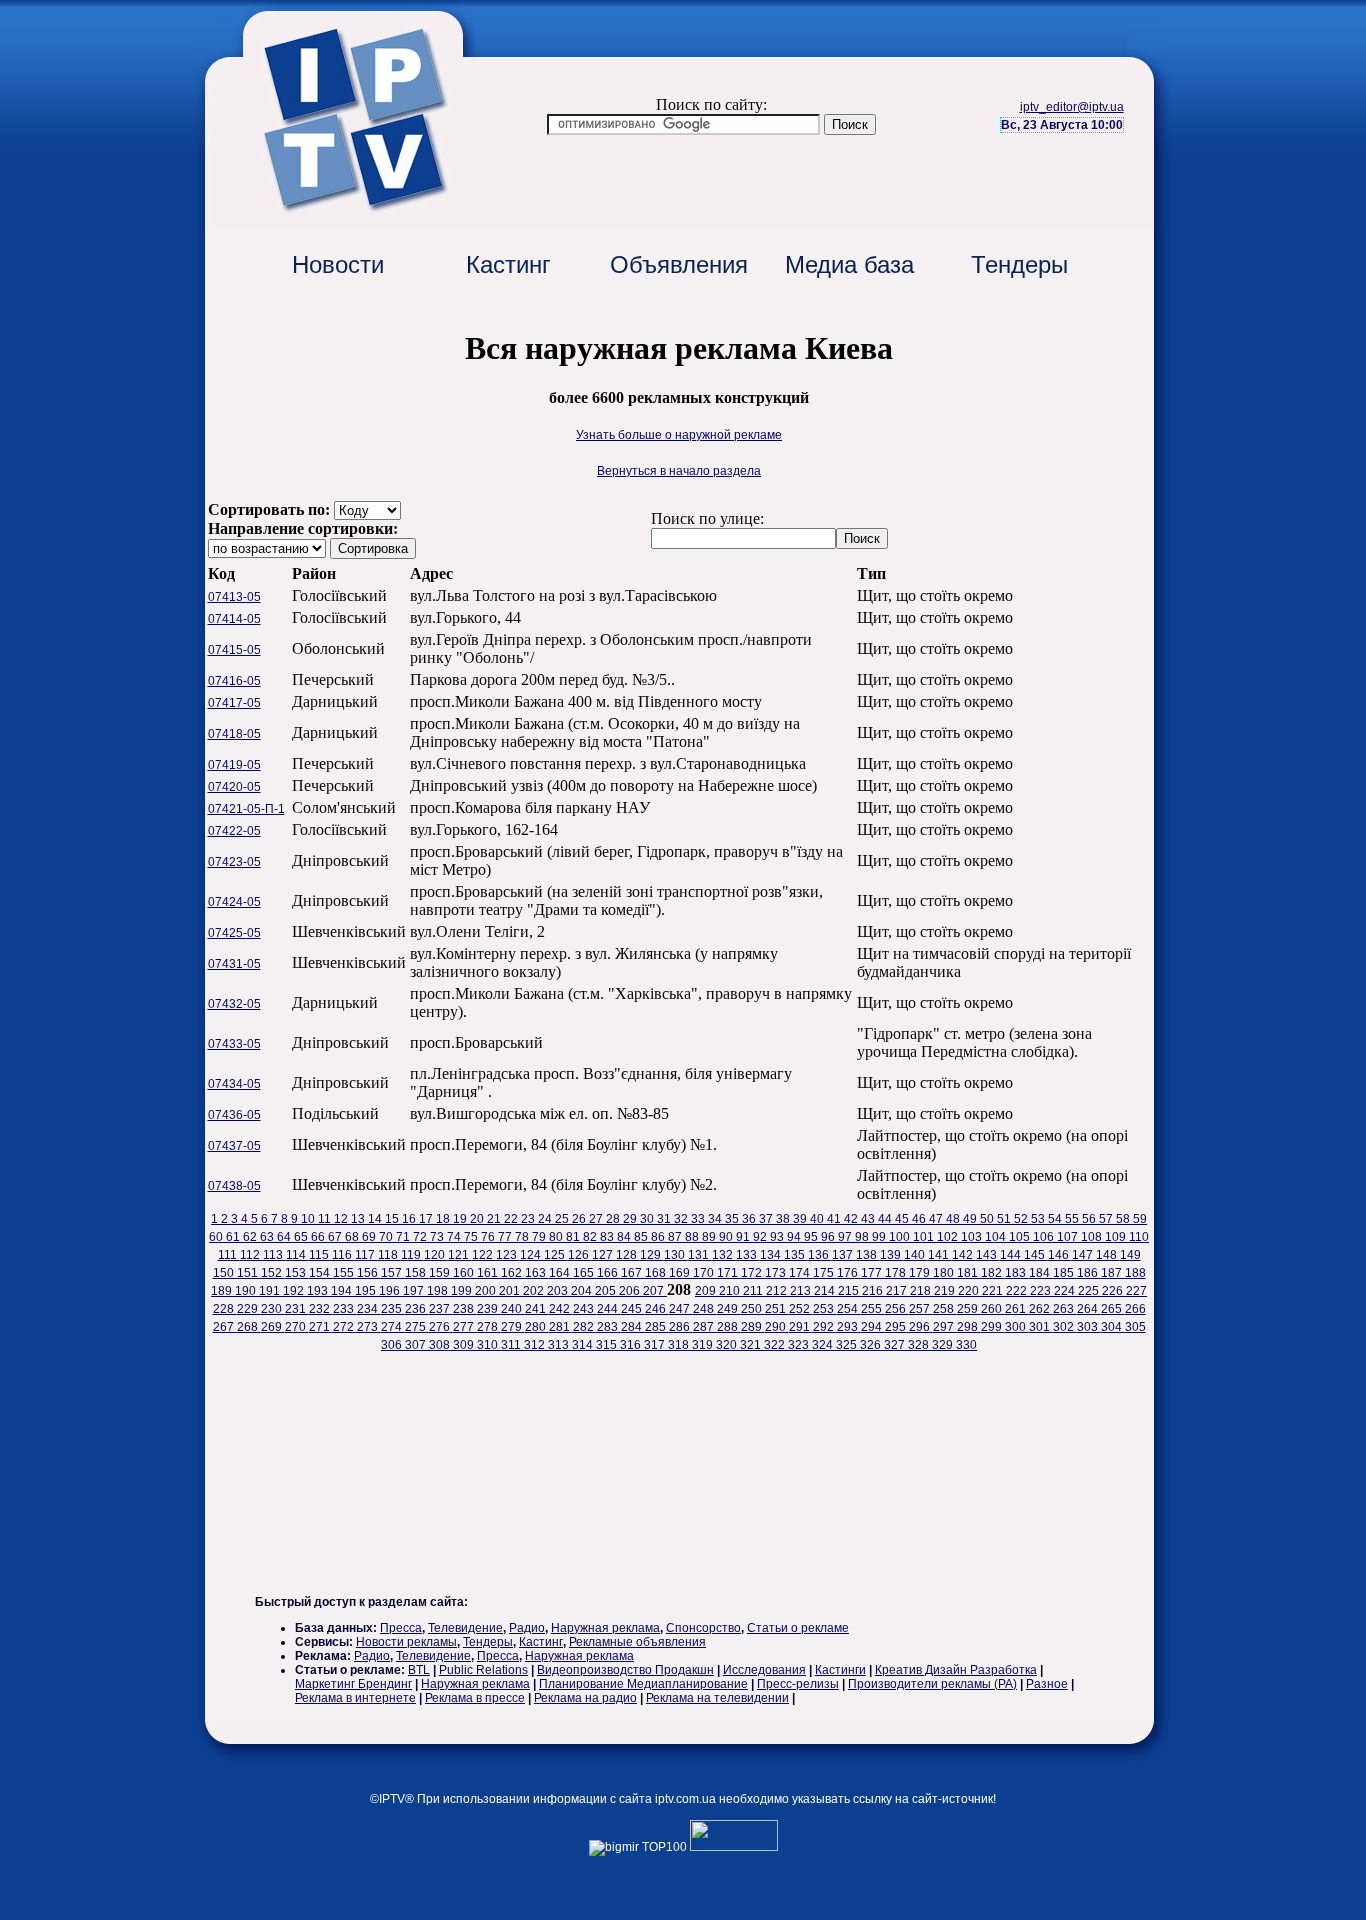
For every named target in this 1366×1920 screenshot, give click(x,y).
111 (229, 1255)
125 (556, 1255)
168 (657, 1273)
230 (273, 1309)
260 (993, 1309)
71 (404, 1237)
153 (297, 1273)
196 (391, 1291)
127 (604, 1255)
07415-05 (234, 650)
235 (393, 1309)
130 (676, 1255)
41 (835, 1219)
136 (820, 1255)
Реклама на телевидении (717, 1698)
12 (342, 1219)
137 (844, 1255)
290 (777, 1327)
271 (321, 1327)
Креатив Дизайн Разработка (956, 1670)
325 (848, 1345)
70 (387, 1237)
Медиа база (849, 264)
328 (920, 1345)
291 (801, 1327)
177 (873, 1273)
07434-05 (234, 1084)
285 (657, 1327)
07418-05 (234, 734)
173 (777, 1273)
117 (366, 1255)
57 (1107, 1219)
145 (1036, 1255)
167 (633, 1273)
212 (778, 1291)
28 (614, 1219)
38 (784, 1219)
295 (897, 1327)
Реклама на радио (585, 1698)
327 (896, 1345)
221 (994, 1291)
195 (367, 1291)
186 (1089, 1273)
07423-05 (234, 862)
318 (680, 1345)
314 (584, 1345)
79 (540, 1237)
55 (1073, 1219)
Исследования (764, 1670)
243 (585, 1309)
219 (946, 1291)
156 (369, 1273)
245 (633, 1309)
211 (754, 1291)
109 (1117, 1237)
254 (849, 1309)
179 (921, 1273)
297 (945, 1327)
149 (1130, 1255)
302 (1065, 1327)
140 (916, 1255)
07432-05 (234, 1004)
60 (217, 1237)
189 (223, 1291)
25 (563, 1219)
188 (1135, 1273)
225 (1090, 1291)
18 (444, 1219)
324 (824, 1345)
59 (1140, 1219)
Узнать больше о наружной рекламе (679, 435)
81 (574, 1237)
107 (1069, 1237)
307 (417, 1345)
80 (557, 1237)
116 (343, 1255)
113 (274, 1255)
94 (795, 1237)
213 (802, 1291)
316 (632, 1345)
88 (693, 1237)
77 (506, 1237)
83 (608, 1237)
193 (319, 1291)
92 (761, 1237)
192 (295, 1291)
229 (249, 1309)
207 (655, 1291)
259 (969, 1309)
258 (945, 1309)
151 (249, 1273)
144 (1012, 1255)
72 (421, 1237)
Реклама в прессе (475, 1698)
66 (319, 1237)
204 (583, 1291)
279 (513, 1327)
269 (273, 1327)
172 (753, 1273)
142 (964, 1255)
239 (489, 1309)
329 (944, 1345)
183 (1017, 1273)
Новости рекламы (406, 1642)
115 (320, 1255)
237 (441, 1309)
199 (463, 1291)
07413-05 (234, 597)
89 (710, 1237)
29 (631, 1219)
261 (1017, 1309)
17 (427, 1219)
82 (591, 1237)
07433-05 (234, 1044)
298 (969, 1327)
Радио (527, 1628)
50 (988, 1219)
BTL (419, 1670)
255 (873, 1309)
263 (1065, 1309)
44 (886, 1219)
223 (1042, 1291)
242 (561, 1309)
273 (369, 1327)
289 (753, 1327)
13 (359, 1219)
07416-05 (234, 681)
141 (940, 1255)
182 (993, 1273)
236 (417, 1309)
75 (472, 1237)
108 (1093, 1237)
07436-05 (234, 1115)
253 (825, 1309)
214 (826, 1291)
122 (484, 1255)
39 (801, 1219)
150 (225, 1273)
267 (225, 1327)
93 (778, 1237)
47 (937, 1219)
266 (1135, 1309)
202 (535, 1291)
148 (1108, 1255)
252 (801, 1309)
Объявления (679, 264)
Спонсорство (703, 1628)
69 (370, 1237)
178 (897, 1273)
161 (489, 1273)
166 (609, 1273)
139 (892, 1255)
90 (727, 1237)
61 (234, 1237)
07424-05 (234, 902)
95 (812, 1237)
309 (465, 1345)
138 (868, 1255)
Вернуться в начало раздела (679, 471)
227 (1136, 1291)
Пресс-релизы (798, 1684)
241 (537, 1309)
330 (966, 1345)
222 (1018, 1291)
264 (1089, 1309)
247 (681, 1309)
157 (393, 1273)
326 (872, 1345)
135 (796, 1255)
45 (903, 1219)
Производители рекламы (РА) (932, 1684)
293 (849, 1327)
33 (699, 1219)
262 (1041, 1309)
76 (489, 1237)
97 (846, 1237)
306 (393, 1345)
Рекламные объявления (637, 1642)
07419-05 (234, 765)
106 (1045, 1237)
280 (537, 1327)
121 (460, 1255)
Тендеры (1019, 264)
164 (561, 1273)
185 (1065, 1273)
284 (633, 1327)
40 (818, 1219)
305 (1135, 1327)
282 (585, 1327)
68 (353, 1237)
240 (513, 1309)
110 (1139, 1237)
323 (800, 1345)
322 (776, 1345)
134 (772, 1255)
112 (251, 1255)
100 (901, 1237)
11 (326, 1219)
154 (321, 1273)
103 (973, 1237)
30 (648, 1219)
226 (1114, 1291)
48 (954, 1219)
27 (597, 1219)
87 (676, 1237)
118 (389, 1255)
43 (869, 1219)
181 (969, 1273)
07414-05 (234, 619)
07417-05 (234, 703)
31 (665, 1219)
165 (585, 1273)
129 (652, 1255)
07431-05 (234, 964)
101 (925, 1237)
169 (681, 1273)
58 (1124, 1219)
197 (415, 1291)
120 (436, 1255)
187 (1113, 1273)
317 (656, 1345)
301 (1041, 1327)
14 (376, 1219)
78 (523, 1237)
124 (532, 1255)
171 (729, 1273)
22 (512, 1219)
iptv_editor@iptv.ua (1072, 107)
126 (580, 1255)
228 (225, 1309)
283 (609, 1327)
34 (716, 1219)
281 (561, 1327)
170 (705, 1273)
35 (733, 1219)
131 (700, 1255)
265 (1113, 1309)
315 (608, 1345)
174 (801, 1273)
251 (777, 1309)
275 (417, 1327)
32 (682, 1219)
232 (321, 1309)
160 (465, 1273)
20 (478, 1219)
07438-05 (234, 1186)
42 (852, 1219)
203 (559, 1291)
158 (417, 1273)
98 (863, 1237)
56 (1090, 1219)
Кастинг (508, 264)
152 (273, 1273)
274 (393, 1327)
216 (874, 1291)
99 (880, 1237)
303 (1089, 1327)
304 (1113, 1327)
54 (1056, 1219)
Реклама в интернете (355, 1698)
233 (345, 1309)
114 (297, 1255)
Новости (338, 264)
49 (971, 1219)
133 (748, 1255)
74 (455, 1237)
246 (657, 1309)
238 (465, 1309)
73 (438, 1237)
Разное (1047, 1684)
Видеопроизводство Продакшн (625, 1670)
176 (849, 1273)
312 (536, 1345)
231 (297, 1309)
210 (731, 1291)
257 (921, 1309)
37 (767, 1219)
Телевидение (465, 1628)
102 (949, 1237)
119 (412, 1255)
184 (1041, 1273)
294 (873, 1327)
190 (247, 1291)
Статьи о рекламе (798, 1628)
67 (336, 1237)
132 (724, 1255)
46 (920, 1219)
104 (997, 1237)
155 (345, 1273)
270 (297, 1327)
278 (489, 1327)
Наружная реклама (605, 1628)
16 (410, 1219)
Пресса (401, 1628)
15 (393, 1219)
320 (728, 1345)
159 (441, 1273)
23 (529, 1219)
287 (705, 1327)
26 (580, 1219)
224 (1066, 1291)
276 (441, 1327)
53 (1039, 1219)
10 (309, 1219)
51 (1005, 1219)
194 (343, 1291)
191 (271, 1291)
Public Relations (483, 1670)
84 (625, 1237)
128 (628, 1255)
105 (1021, 1237)
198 (439, 1291)
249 (729, 1309)
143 (988, 1255)
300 (1017, 1327)
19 (461, 1219)
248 (705, 1309)
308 (441, 1345)
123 (508, 1255)
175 (825, 1273)
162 (513, 1273)
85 (642, 1237)
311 (512, 1345)
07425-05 (234, 933)
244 (609, 1309)
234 (369, 1309)
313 (560, 1345)
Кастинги (840, 1670)
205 (607, 1291)
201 (511, 1291)
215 (850, 1291)
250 (753, 1309)
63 (268, 1237)
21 (495, 1219)
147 (1084, 1255)
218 (922, 1291)
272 (345, 1327)
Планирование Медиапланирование (643, 1684)
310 (489, 1345)
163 (537, 1273)
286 (681, 1327)
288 (729, 1327)
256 (897, 1309)
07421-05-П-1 (246, 809)
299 (993, 1327)
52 (1022, 1219)
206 (631, 1291)
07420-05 (234, 787)
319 (704, 1345)
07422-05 (234, 831)
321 (752, 1345)
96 (829, 1237)
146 (1060, 1255)
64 (285, 1237)
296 (921, 1327)
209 (707, 1291)
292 (825, 1327)
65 (302, 1237)
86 (659, 1237)
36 (750, 1219)
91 (744, 1237)
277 (465, 1327)
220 (970, 1291)
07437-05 (234, 1146)
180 (945, 1273)
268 (249, 1327)
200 (487, 1291)
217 (898, 1291)
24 (546, 1219)
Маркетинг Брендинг (353, 1684)
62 (251, 1237)
